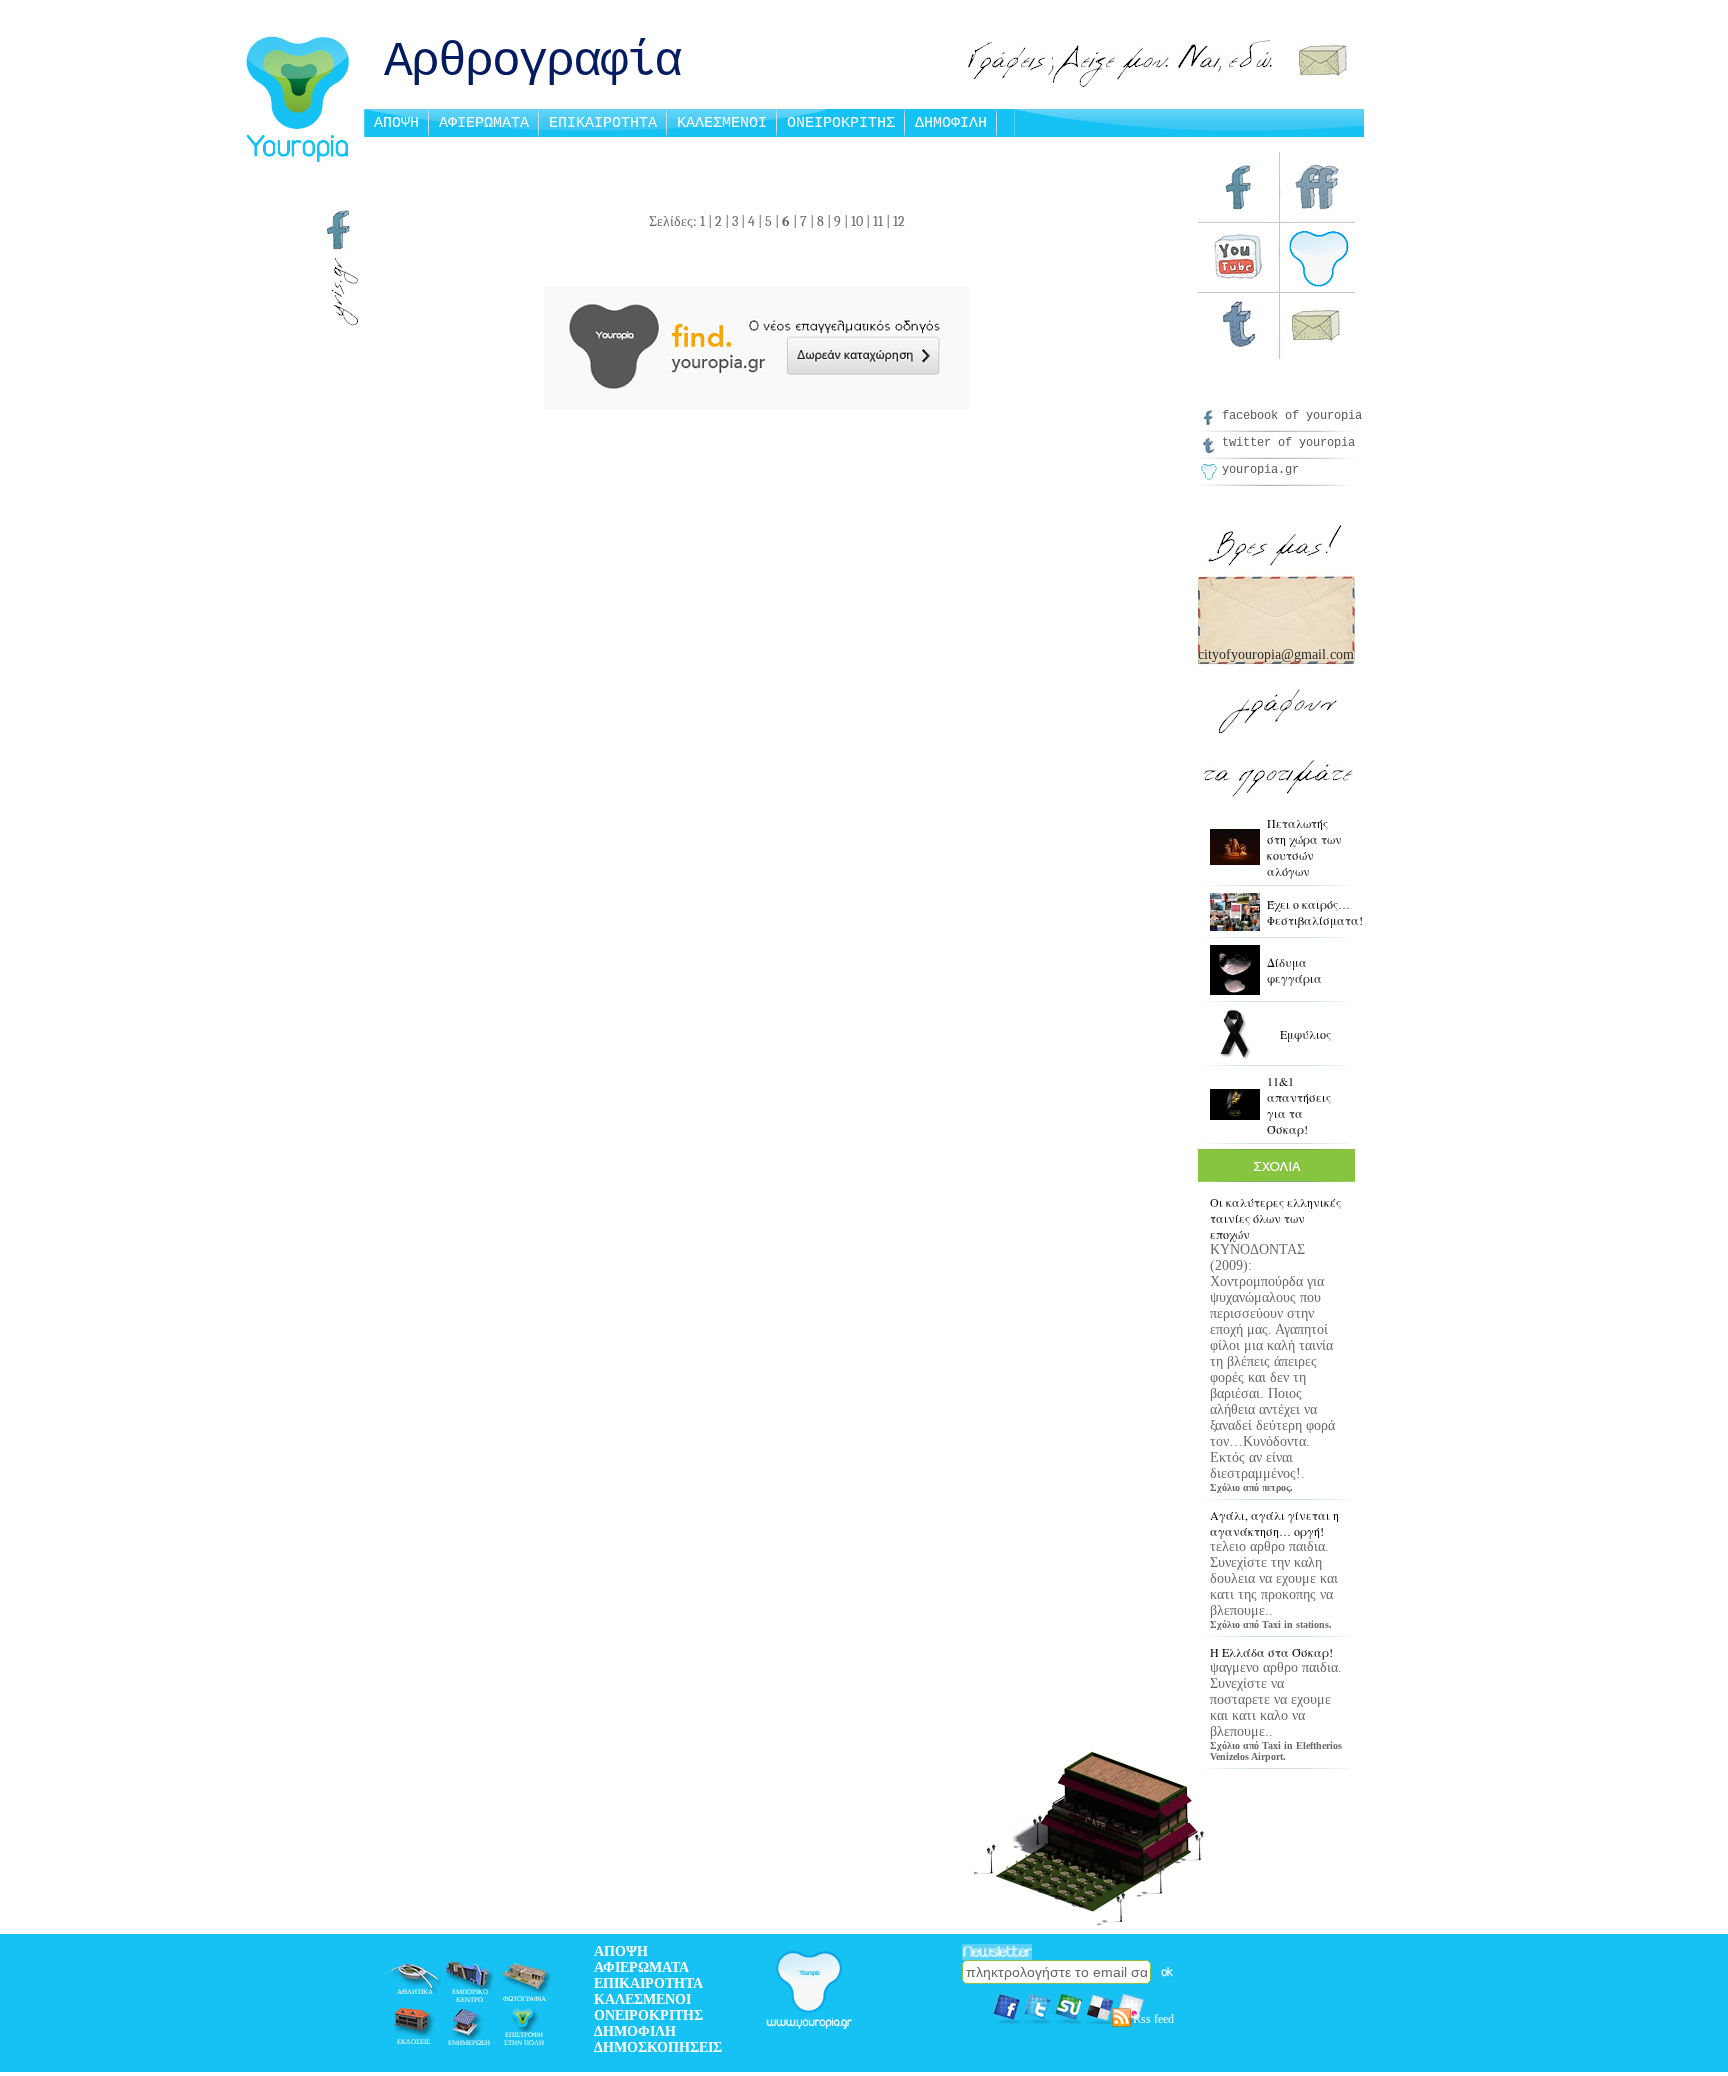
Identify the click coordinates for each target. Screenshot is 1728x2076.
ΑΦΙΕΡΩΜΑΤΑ (484, 123)
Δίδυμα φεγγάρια (1294, 970)
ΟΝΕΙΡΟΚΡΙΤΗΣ (841, 123)
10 (857, 221)
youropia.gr (1260, 470)
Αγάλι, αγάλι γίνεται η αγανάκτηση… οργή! (1274, 1523)
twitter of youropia (1288, 443)
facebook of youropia (1292, 416)
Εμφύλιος (1305, 1034)
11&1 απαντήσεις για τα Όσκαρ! (1299, 1105)
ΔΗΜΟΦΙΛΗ (951, 123)
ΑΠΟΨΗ (396, 123)
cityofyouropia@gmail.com (1276, 654)
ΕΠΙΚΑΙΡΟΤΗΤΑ (603, 123)
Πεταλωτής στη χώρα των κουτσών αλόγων (1304, 847)
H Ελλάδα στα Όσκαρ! (1271, 1652)
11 (878, 221)
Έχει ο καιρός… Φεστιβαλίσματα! (1315, 912)
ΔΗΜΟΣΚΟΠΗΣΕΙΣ (658, 2047)
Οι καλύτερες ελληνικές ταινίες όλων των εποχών (1275, 1218)
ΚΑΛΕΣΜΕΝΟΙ (722, 123)
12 (899, 221)
